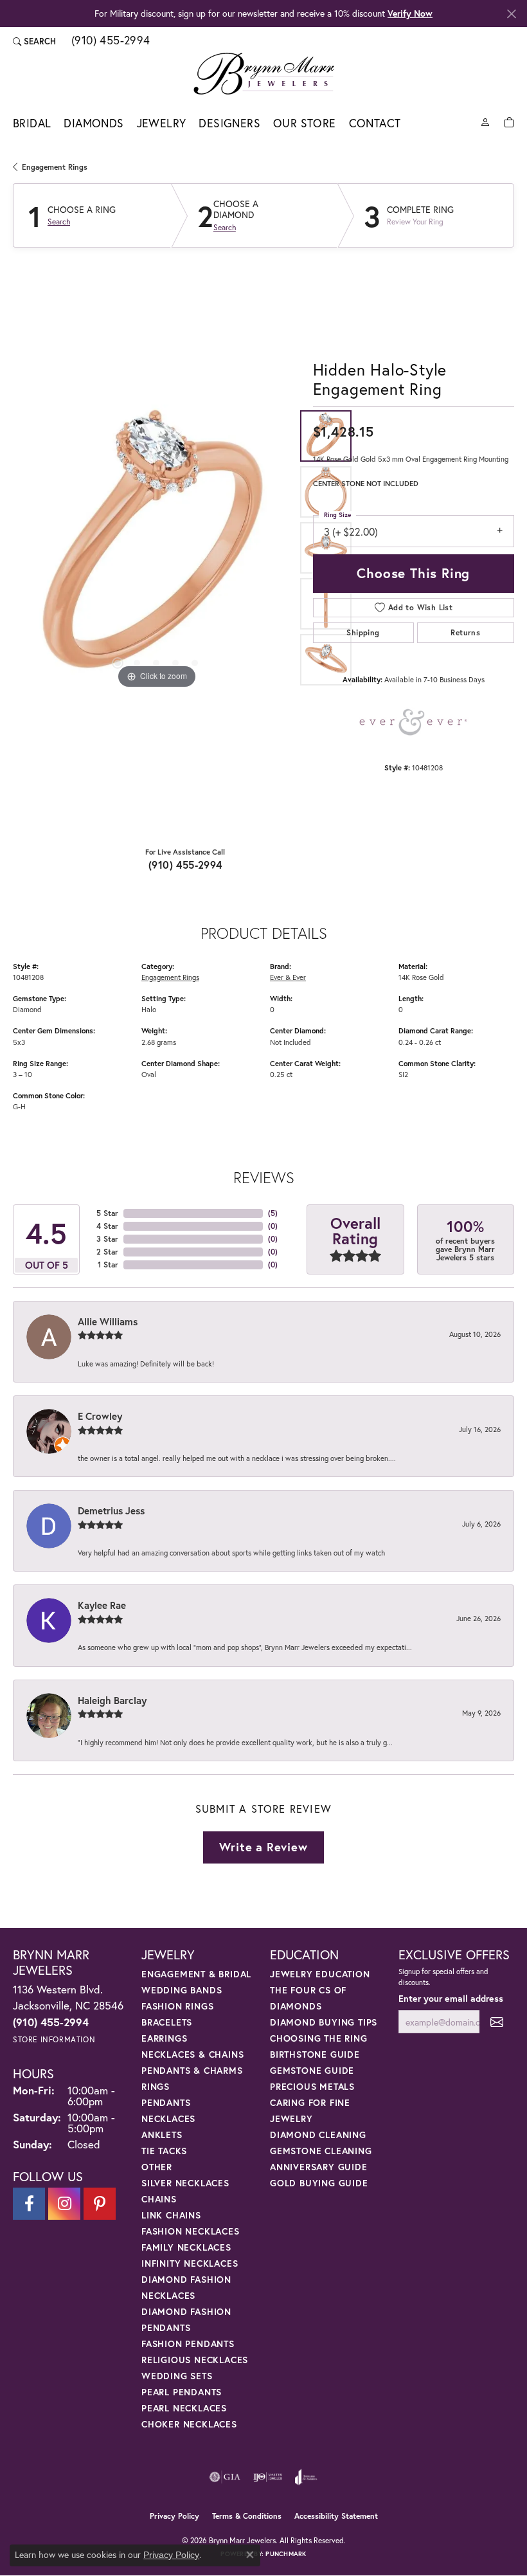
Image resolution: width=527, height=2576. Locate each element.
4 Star (107, 1226)
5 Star (107, 1213)
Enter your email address (451, 1998)
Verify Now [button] (410, 13)
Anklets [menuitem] (162, 2135)
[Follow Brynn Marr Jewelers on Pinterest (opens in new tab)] (100, 2204)
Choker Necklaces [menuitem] (189, 2424)
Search (59, 222)
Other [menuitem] (157, 2167)
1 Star (108, 1265)
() (273, 1213)
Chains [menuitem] (159, 2199)
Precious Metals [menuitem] (312, 2086)
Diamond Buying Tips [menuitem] (324, 2022)
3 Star (107, 1239)
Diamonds (94, 123)
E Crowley (100, 1416)
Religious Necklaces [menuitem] (195, 2360)
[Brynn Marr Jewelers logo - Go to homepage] (264, 73)
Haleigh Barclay (112, 1700)
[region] (156, 548)
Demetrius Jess (111, 1510)
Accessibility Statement (336, 2516)
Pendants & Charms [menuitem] (192, 2070)
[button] (34, 41)
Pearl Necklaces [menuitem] (184, 2408)
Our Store (305, 123)
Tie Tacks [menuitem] (164, 2151)
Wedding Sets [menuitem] (177, 2376)
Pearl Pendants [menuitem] (182, 2392)
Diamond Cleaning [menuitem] (318, 2135)
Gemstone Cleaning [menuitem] (321, 2151)
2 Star (107, 1252)
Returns (465, 632)
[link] (110, 41)
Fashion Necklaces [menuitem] (191, 2231)
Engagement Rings (55, 167)
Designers (229, 123)
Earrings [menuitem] (164, 2038)
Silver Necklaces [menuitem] (185, 2183)
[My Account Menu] (485, 121)
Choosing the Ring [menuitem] (319, 2038)
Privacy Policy (174, 2516)
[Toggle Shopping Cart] (509, 121)
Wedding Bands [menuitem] (182, 1990)
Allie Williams (108, 1321)
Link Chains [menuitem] (171, 2215)
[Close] (511, 14)
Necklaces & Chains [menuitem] (192, 2054)
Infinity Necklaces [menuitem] (190, 2263)
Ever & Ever (288, 977)
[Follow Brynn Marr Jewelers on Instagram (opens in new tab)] (64, 2204)
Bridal (32, 123)
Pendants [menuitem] (166, 2102)
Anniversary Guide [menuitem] (319, 2167)
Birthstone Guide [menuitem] (315, 2054)
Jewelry (162, 123)
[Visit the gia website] (225, 2477)
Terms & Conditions (247, 2516)
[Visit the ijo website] (268, 2477)
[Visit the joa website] (306, 2477)
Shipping (363, 632)
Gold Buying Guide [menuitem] (319, 2183)
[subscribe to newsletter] (497, 2022)
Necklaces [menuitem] (168, 2118)
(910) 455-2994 (185, 865)
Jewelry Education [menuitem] (320, 1974)
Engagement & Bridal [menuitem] (196, 1974)
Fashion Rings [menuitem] (177, 2006)
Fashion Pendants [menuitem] (188, 2344)
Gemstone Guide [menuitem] (312, 2070)
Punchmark (286, 2554)
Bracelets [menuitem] (167, 2022)
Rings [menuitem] (156, 2086)
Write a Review (263, 1847)
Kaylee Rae (102, 1605)
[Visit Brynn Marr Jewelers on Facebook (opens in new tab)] (29, 2204)
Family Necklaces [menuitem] (186, 2247)
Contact (375, 123)
